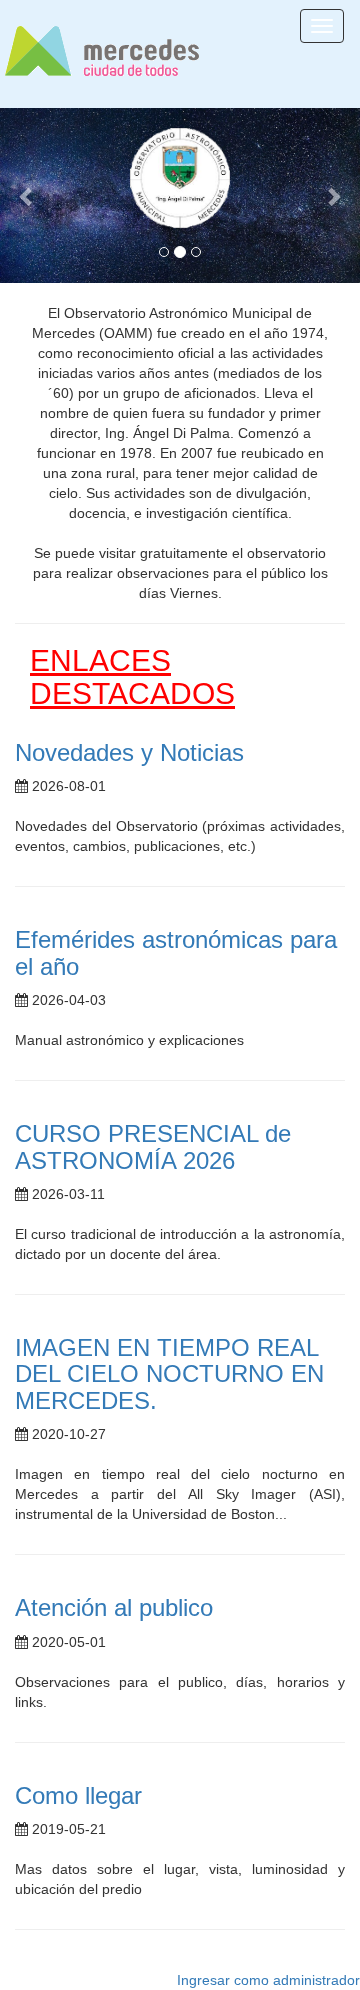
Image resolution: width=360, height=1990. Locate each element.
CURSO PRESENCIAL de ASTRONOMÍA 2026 (153, 1146)
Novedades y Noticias (129, 752)
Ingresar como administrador (268, 1980)
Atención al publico (114, 1607)
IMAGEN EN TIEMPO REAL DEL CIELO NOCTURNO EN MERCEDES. (169, 1374)
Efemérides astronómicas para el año (176, 952)
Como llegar (78, 1795)
